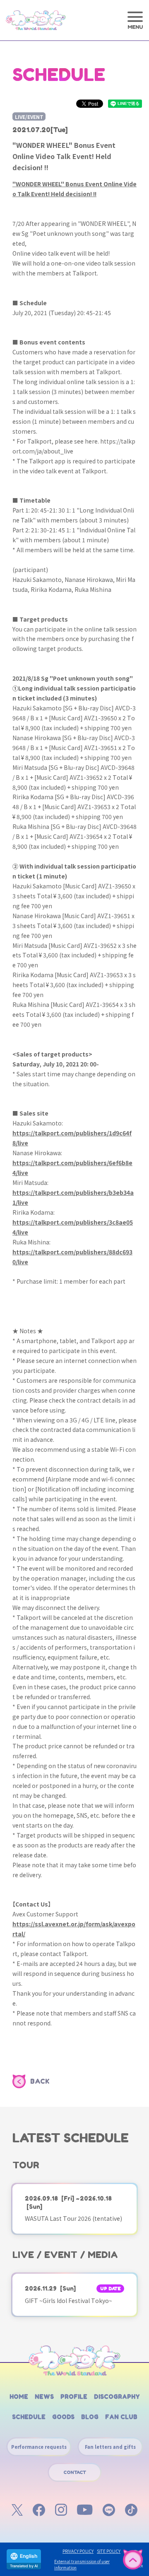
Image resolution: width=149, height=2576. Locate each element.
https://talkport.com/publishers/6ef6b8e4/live (72, 1168)
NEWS (44, 2397)
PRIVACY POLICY (78, 2551)
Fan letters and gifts (110, 2447)
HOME (19, 2397)
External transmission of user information (82, 2564)
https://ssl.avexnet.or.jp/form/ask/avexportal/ (74, 1929)
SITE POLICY (109, 2551)
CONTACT (75, 2472)
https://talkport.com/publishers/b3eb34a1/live (73, 1197)
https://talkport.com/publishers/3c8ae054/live (73, 1227)
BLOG (90, 2417)
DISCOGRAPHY (117, 2397)
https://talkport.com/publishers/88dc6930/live (72, 1257)
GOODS (63, 2417)
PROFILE (74, 2397)
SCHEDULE (29, 2417)
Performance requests (39, 2447)
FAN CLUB (121, 2417)
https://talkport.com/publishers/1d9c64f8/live (72, 1138)
